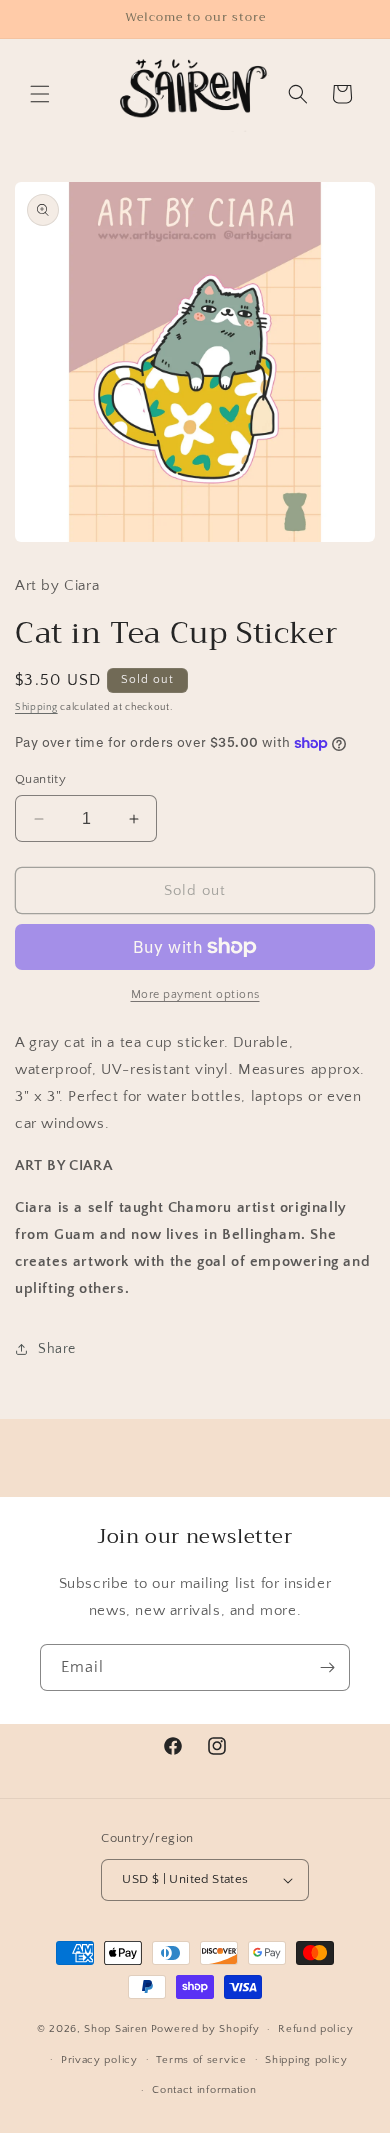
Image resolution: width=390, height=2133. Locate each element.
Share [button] (57, 1349)
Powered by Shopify (205, 2029)
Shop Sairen (116, 2029)
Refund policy (315, 2029)
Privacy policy (99, 2060)
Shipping (36, 707)
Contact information (204, 2090)
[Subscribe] (327, 1667)
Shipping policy (306, 2060)
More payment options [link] (195, 994)
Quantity (40, 779)
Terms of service (201, 2060)
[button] (40, 94)
